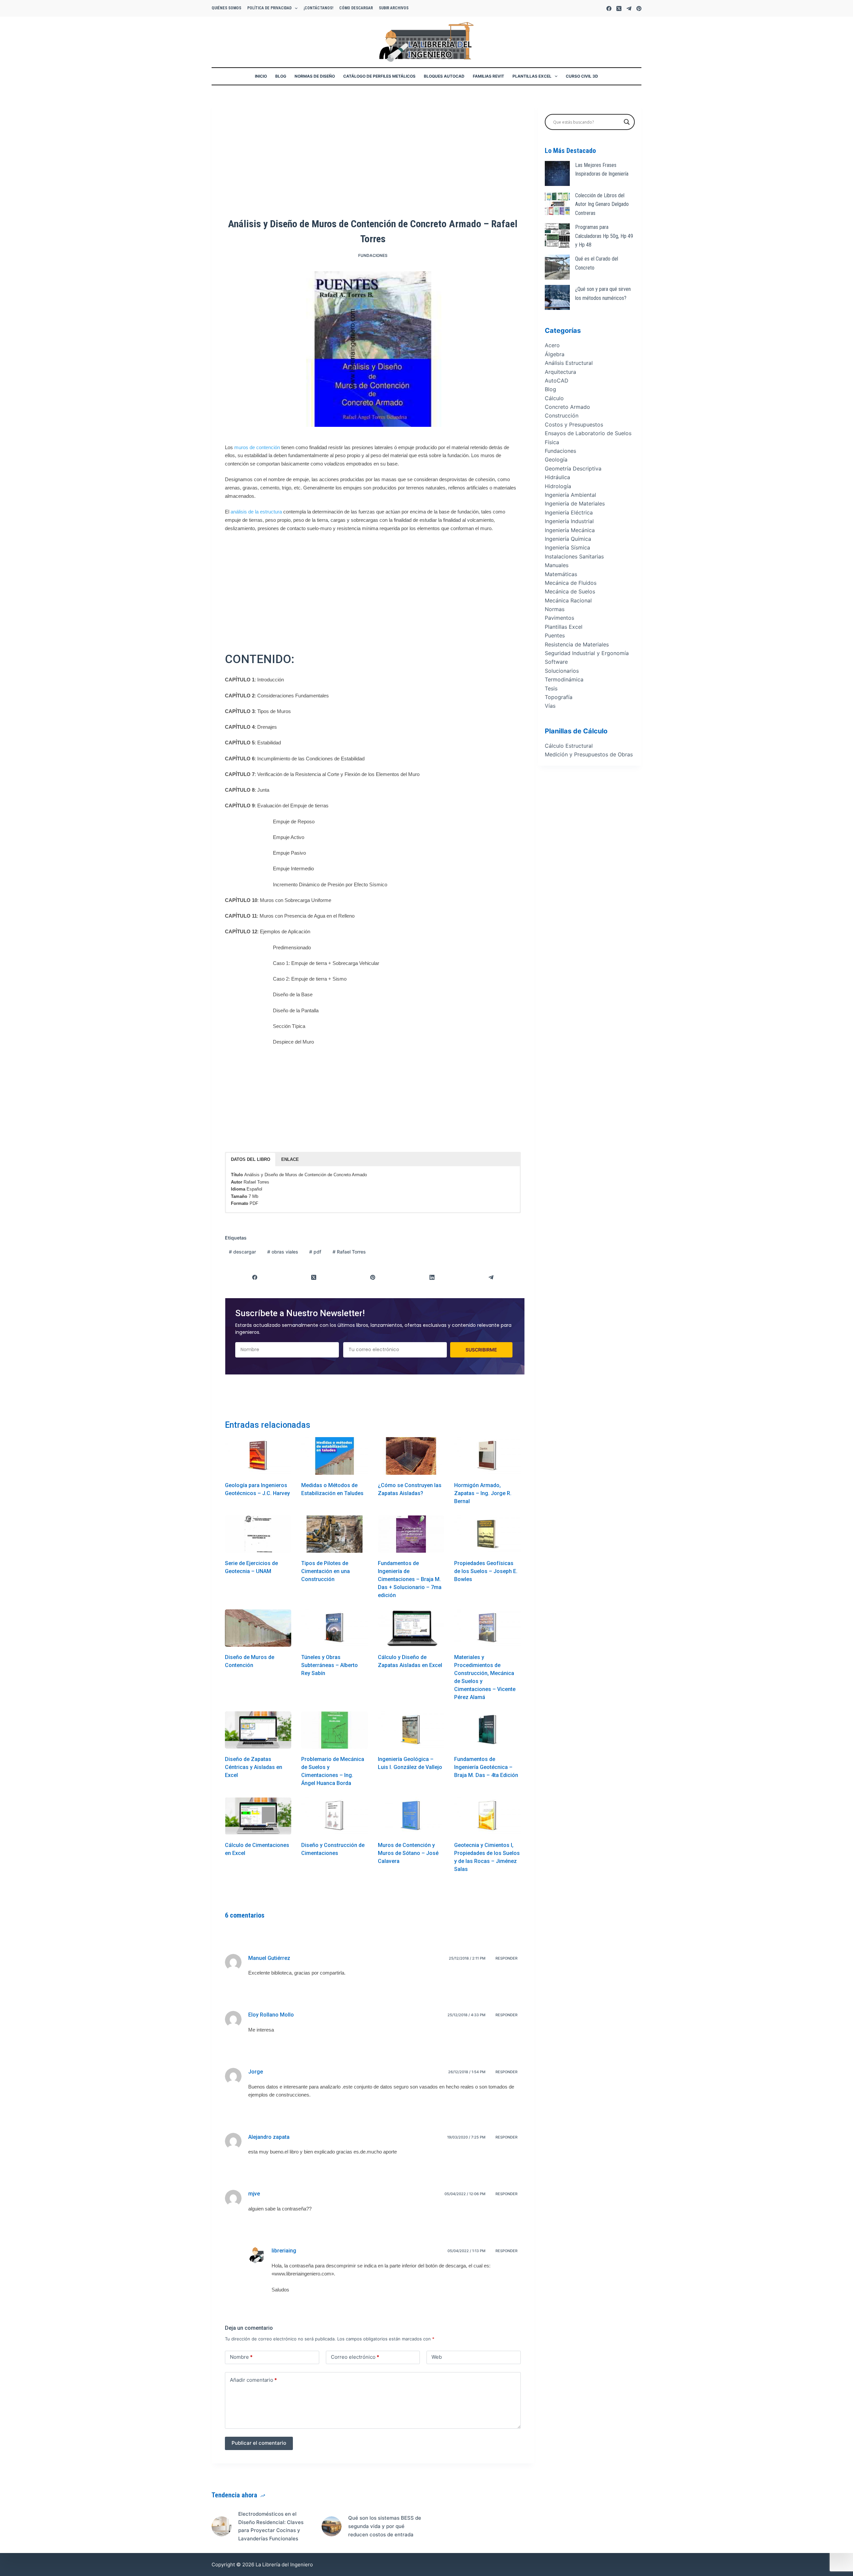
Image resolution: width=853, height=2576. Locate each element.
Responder (506, 1958)
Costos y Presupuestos (574, 425)
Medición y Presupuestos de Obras (589, 754)
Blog (281, 76)
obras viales (283, 1252)
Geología (556, 459)
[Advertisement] (373, 162)
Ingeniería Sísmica (567, 547)
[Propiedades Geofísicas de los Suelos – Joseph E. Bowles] (487, 1534)
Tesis (551, 688)
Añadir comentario (253, 2380)
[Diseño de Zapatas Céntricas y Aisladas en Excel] (258, 1730)
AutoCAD (557, 381)
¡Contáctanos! (318, 8)
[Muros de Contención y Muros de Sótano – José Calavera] (411, 1816)
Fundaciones (373, 255)
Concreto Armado (567, 407)
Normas (555, 609)
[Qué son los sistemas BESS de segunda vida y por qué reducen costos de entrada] (332, 2526)
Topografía (559, 697)
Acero (552, 345)
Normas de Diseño (315, 76)
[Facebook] (609, 8)
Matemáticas (561, 574)
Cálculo (554, 398)
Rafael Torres (349, 1252)
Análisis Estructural (569, 363)
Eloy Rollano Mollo (271, 2015)
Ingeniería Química (568, 539)
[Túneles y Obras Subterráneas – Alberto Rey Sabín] (334, 1628)
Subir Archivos (394, 8)
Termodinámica (564, 679)
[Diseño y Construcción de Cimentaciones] (334, 1816)
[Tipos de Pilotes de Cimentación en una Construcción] (334, 1534)
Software (556, 662)
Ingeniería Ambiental (570, 495)
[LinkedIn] (432, 1278)
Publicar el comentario (259, 2443)
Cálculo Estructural (569, 746)
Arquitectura (560, 372)
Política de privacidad (269, 8)
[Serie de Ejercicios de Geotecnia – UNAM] (258, 1534)
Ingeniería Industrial (569, 521)
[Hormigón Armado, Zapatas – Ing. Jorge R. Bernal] (487, 1456)
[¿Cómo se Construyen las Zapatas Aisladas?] (411, 1456)
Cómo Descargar (356, 8)
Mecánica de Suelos (570, 591)
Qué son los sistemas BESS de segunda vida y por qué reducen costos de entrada (385, 2526)
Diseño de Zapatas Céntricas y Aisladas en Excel (254, 1767)
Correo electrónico (355, 2357)
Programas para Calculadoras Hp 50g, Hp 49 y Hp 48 (604, 236)
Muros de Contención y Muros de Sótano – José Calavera (408, 1853)
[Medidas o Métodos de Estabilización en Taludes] (334, 1456)
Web (437, 2357)
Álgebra (555, 354)
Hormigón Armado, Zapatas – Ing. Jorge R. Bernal (483, 1493)
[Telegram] (629, 8)
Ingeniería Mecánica (570, 530)
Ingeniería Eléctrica (569, 512)
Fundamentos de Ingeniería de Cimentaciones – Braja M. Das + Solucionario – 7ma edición (410, 1579)
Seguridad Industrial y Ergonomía (587, 653)
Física (552, 442)
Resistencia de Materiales (577, 644)
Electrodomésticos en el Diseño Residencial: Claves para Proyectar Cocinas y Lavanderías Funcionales (271, 2526)
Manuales (557, 565)
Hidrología (558, 486)
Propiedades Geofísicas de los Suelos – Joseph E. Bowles (486, 1571)
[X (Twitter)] (619, 8)
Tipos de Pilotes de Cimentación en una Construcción (326, 1571)
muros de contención (257, 447)
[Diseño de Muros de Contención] (258, 1628)
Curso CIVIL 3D (582, 76)
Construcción (562, 416)
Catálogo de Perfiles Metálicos (379, 76)
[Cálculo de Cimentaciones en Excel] (258, 1816)
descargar (242, 1252)
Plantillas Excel (532, 76)
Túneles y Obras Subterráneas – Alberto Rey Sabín (330, 1665)
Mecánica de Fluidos (571, 583)
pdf (315, 1252)
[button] (251, 1160)
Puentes (555, 635)
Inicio (261, 76)
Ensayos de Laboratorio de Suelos (588, 433)
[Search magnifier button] (627, 122)
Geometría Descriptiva (573, 468)
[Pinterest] (639, 8)
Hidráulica (557, 477)
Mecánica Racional (568, 600)
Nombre (241, 2357)
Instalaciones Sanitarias (574, 556)
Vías (550, 706)
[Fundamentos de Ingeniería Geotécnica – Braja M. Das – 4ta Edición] (487, 1730)
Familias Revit (488, 76)
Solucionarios (562, 671)
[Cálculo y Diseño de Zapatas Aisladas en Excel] (411, 1628)
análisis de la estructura (256, 512)
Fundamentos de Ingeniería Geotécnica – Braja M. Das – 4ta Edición (486, 1767)
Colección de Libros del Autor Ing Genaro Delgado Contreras (602, 204)
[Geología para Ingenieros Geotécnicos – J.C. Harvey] (258, 1456)
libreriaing (284, 2251)
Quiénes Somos (226, 8)
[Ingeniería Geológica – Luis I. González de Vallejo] (411, 1730)
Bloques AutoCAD (444, 76)
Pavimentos (559, 618)
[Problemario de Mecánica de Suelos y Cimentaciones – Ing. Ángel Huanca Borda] (334, 1730)
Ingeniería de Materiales (575, 503)
